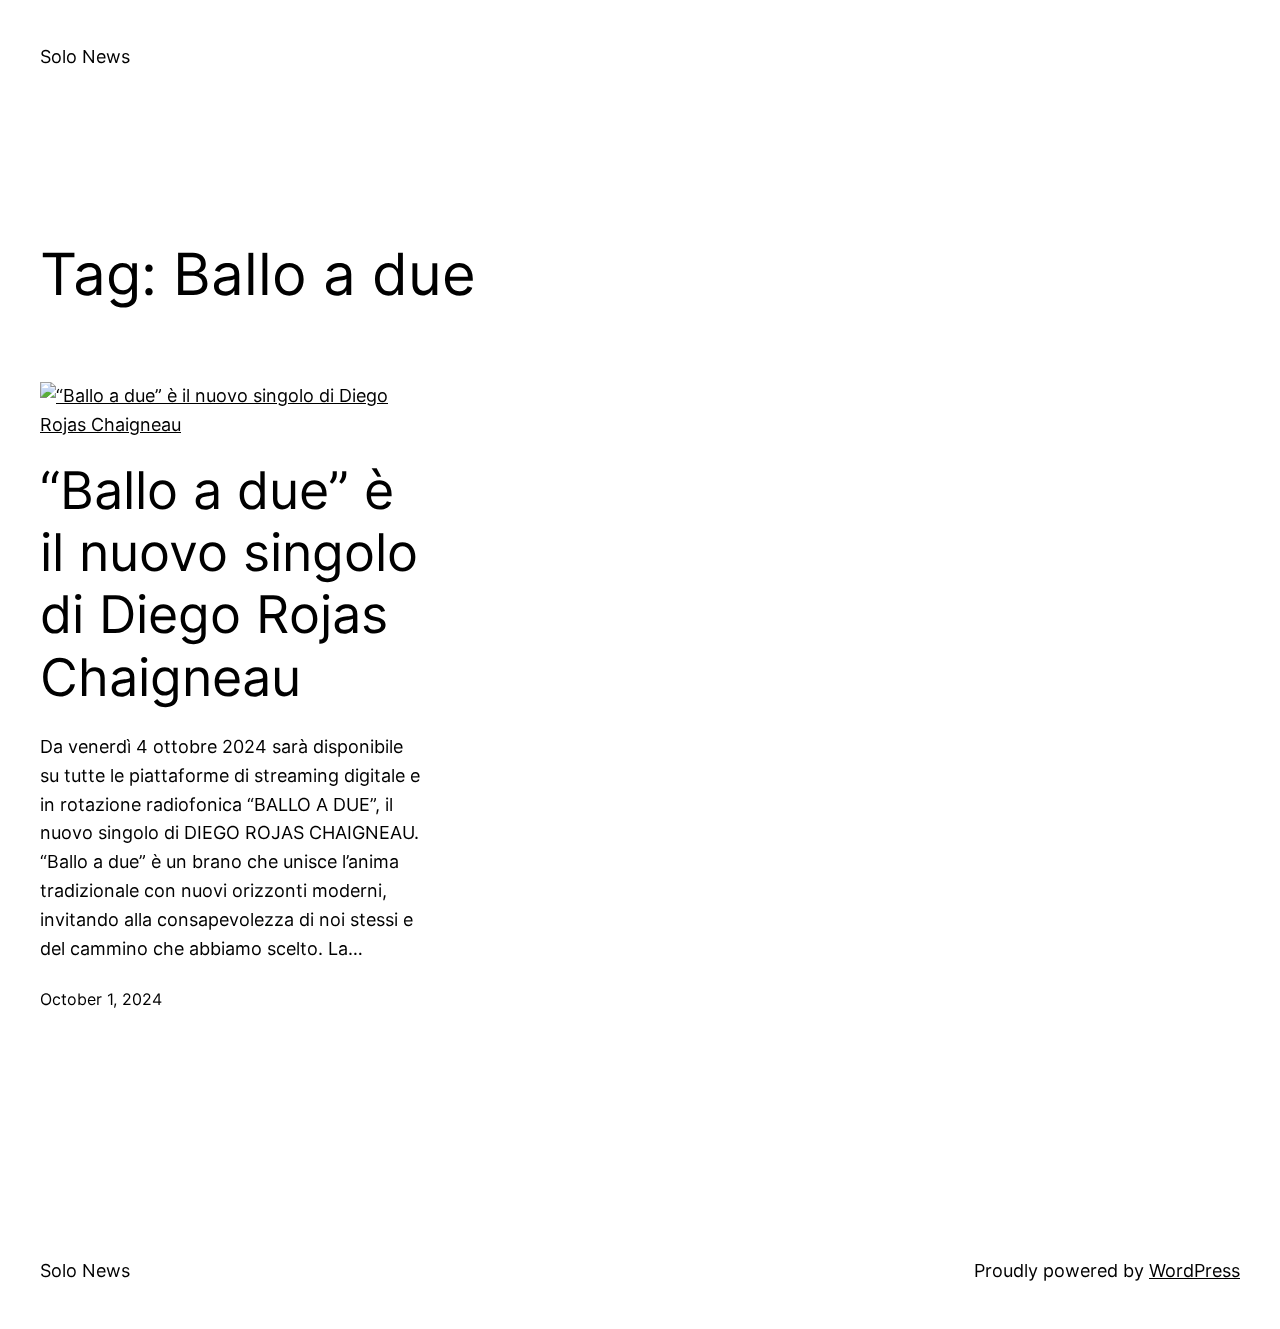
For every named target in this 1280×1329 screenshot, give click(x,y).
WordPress (1194, 1270)
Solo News (85, 56)
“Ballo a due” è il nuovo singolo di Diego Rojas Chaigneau (229, 584)
